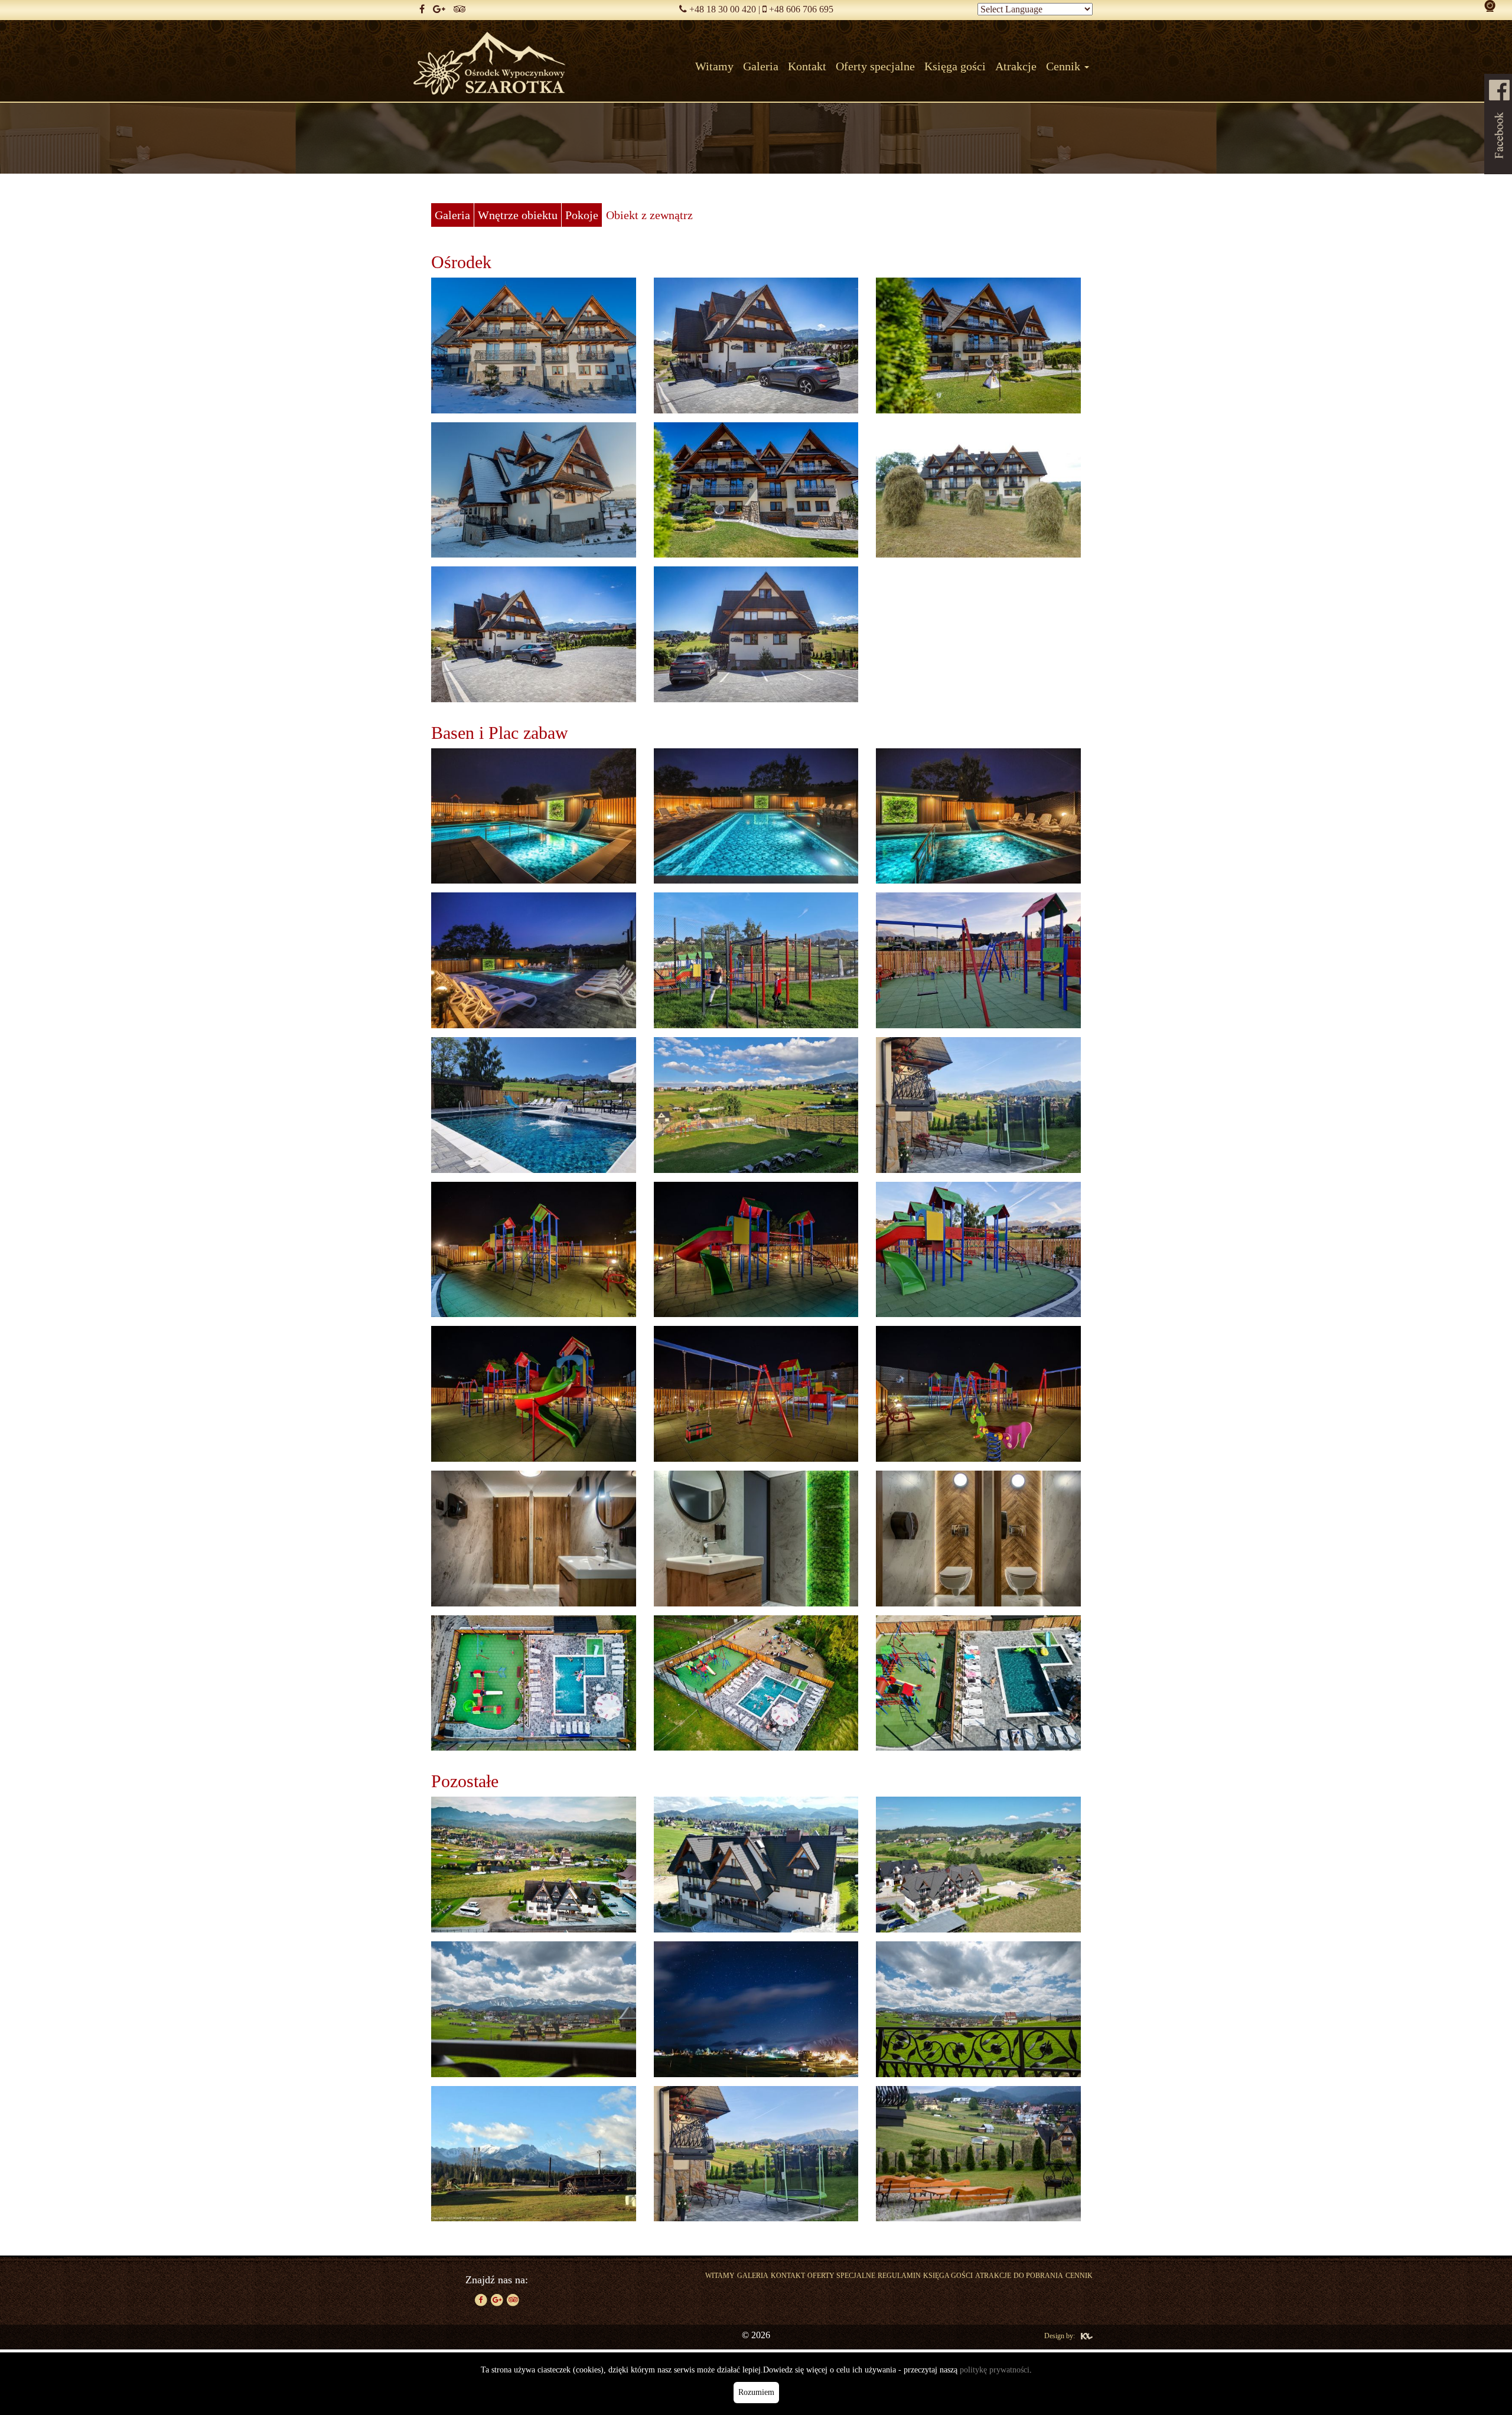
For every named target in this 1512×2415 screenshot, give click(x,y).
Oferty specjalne (841, 2276)
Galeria (753, 2276)
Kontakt (788, 2276)
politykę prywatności (995, 2370)
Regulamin (899, 2276)
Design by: (1060, 2336)
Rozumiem (756, 2392)
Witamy (720, 2276)
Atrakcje (993, 2276)
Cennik (1079, 2276)
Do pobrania (1038, 2276)
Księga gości (948, 2276)
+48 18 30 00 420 (723, 9)
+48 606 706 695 (801, 9)
